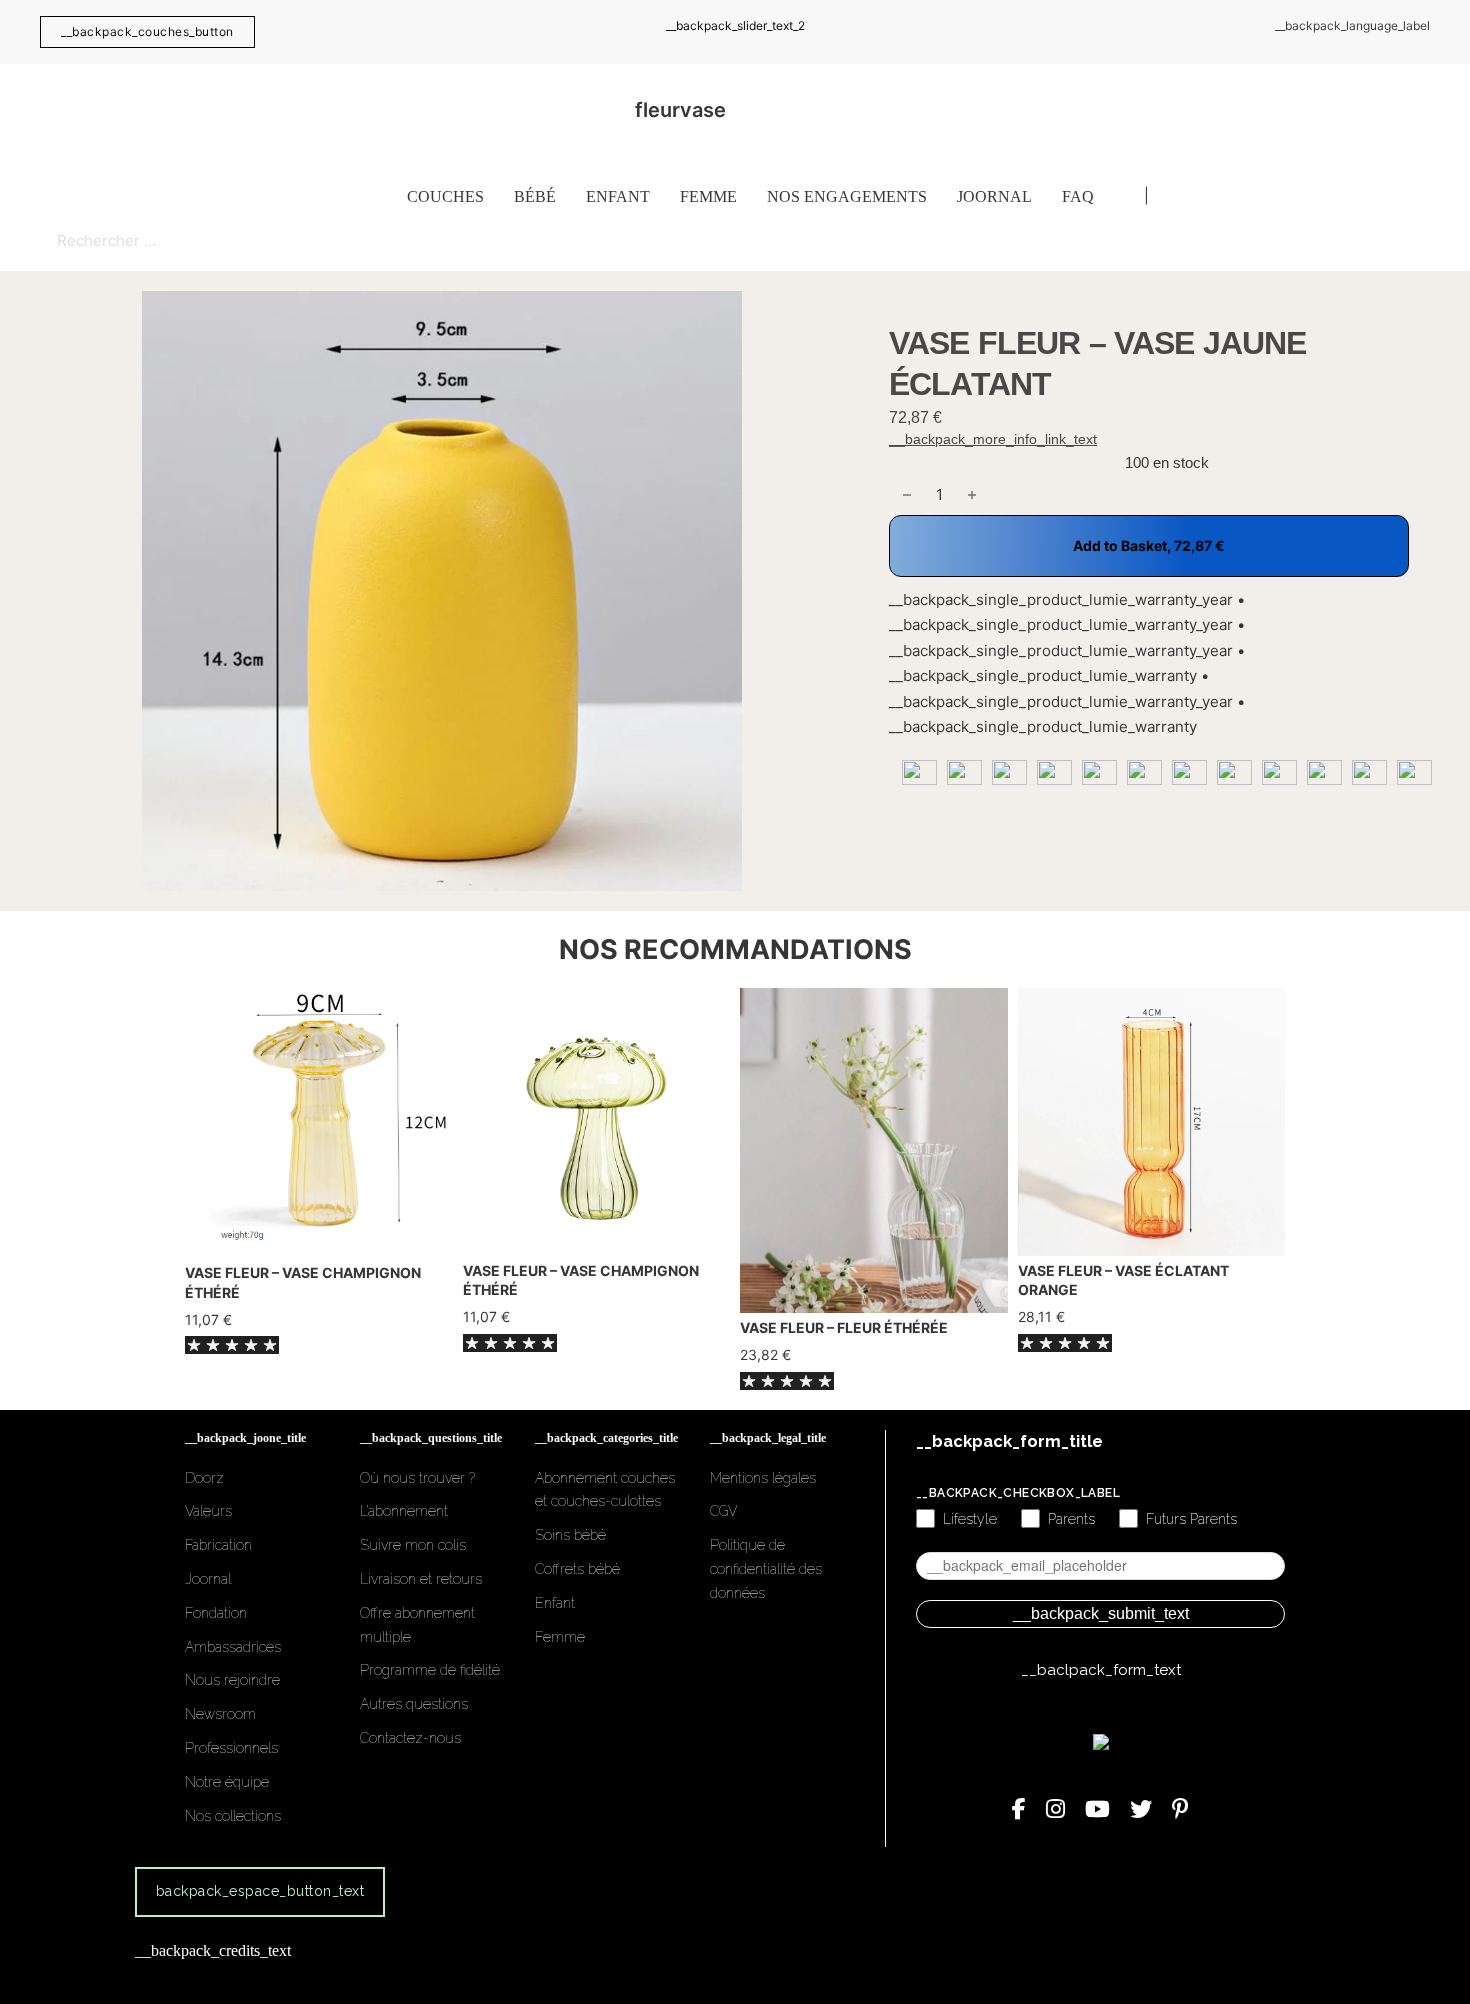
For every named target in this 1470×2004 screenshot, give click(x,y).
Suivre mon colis (413, 1545)
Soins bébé (570, 1535)
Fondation (216, 1613)
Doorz (204, 1478)
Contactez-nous (410, 1738)
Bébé (535, 196)
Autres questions (414, 1704)
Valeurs (208, 1511)
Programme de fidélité (430, 1670)
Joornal (994, 196)
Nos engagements (847, 196)
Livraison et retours (421, 1579)
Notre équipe (227, 1782)
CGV (723, 1511)
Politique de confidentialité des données (766, 1569)
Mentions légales (763, 1478)
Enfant (618, 196)
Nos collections (233, 1816)
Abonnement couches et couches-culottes (605, 1490)
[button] (832, 318)
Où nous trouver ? (417, 1478)
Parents (1071, 1519)
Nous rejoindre (232, 1680)
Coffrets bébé (577, 1569)
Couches (445, 196)
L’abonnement (404, 1511)
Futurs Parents (1191, 1519)
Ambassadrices (233, 1647)
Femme (708, 196)
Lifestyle (970, 1519)
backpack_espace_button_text (260, 1891)
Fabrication (218, 1545)
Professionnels (231, 1748)
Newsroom (220, 1714)
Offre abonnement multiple (417, 1625)
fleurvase (680, 110)
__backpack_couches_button (147, 31)
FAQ (1078, 196)
